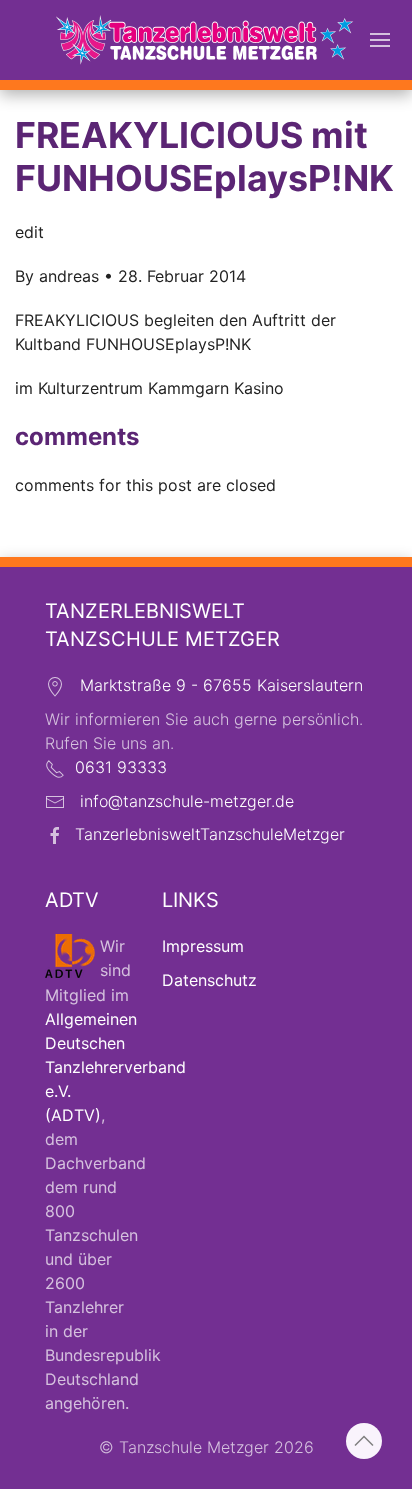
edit (29, 232)
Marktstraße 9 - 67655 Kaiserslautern (221, 685)
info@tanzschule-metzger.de (187, 801)
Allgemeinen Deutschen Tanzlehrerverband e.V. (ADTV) (115, 1067)
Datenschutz (209, 980)
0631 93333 (121, 767)
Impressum (203, 946)
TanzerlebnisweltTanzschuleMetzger (210, 834)
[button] (380, 40)
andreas (69, 276)
